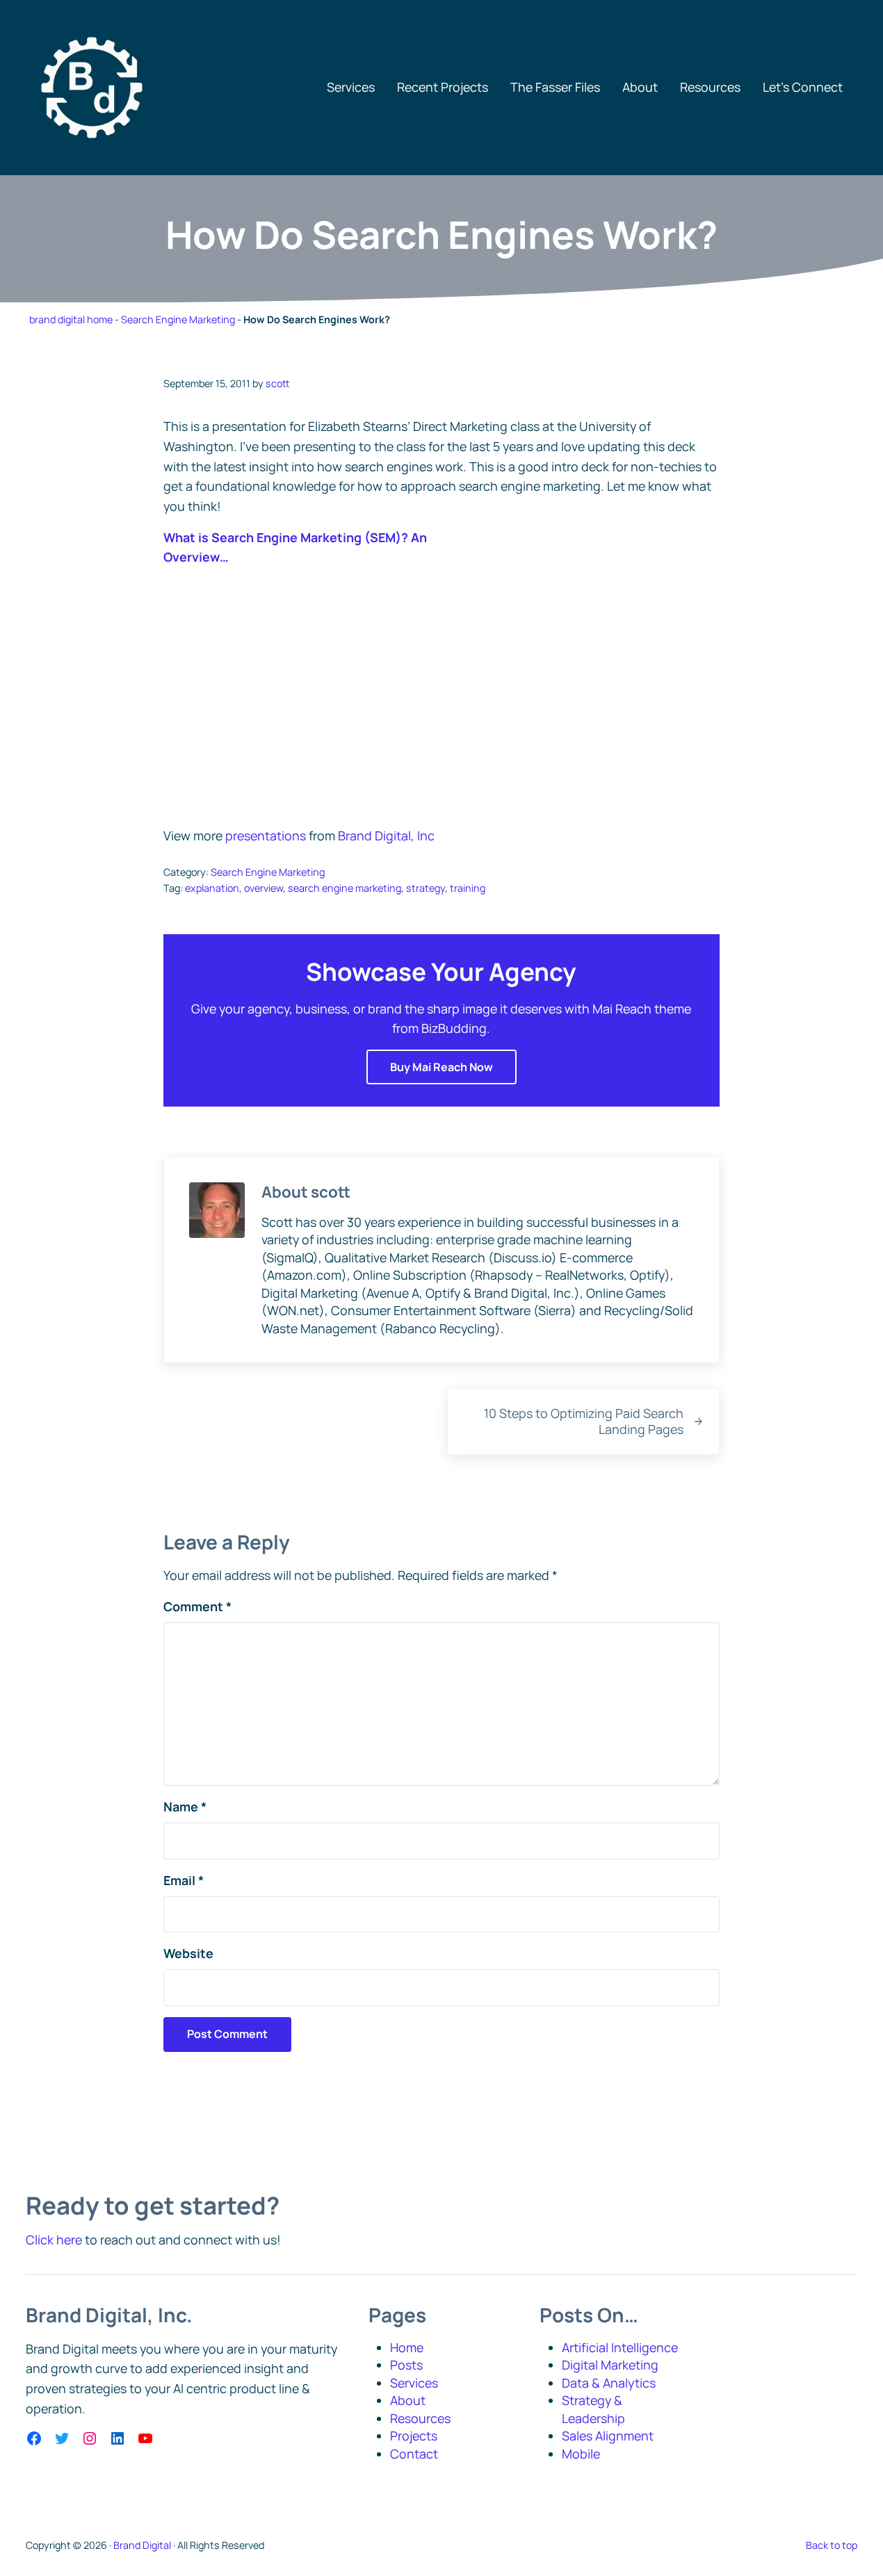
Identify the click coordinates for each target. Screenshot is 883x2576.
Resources (420, 2418)
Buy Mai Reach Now (442, 1067)
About (408, 2400)
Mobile (581, 2454)
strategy (426, 888)
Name (185, 1807)
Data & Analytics (609, 2383)
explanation (212, 888)
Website (188, 1953)
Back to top (832, 2545)
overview (264, 888)
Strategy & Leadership (593, 2409)
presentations (266, 835)
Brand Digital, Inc (386, 835)
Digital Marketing (610, 2365)
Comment (197, 1606)
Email (184, 1880)
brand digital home (71, 319)
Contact (414, 2454)
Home (407, 2347)
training (468, 888)
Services (414, 2383)
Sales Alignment (608, 2436)
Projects (414, 2436)
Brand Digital (142, 2545)
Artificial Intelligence (620, 2347)
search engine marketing (345, 888)
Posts (406, 2365)
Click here (54, 2240)
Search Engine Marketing (178, 319)
